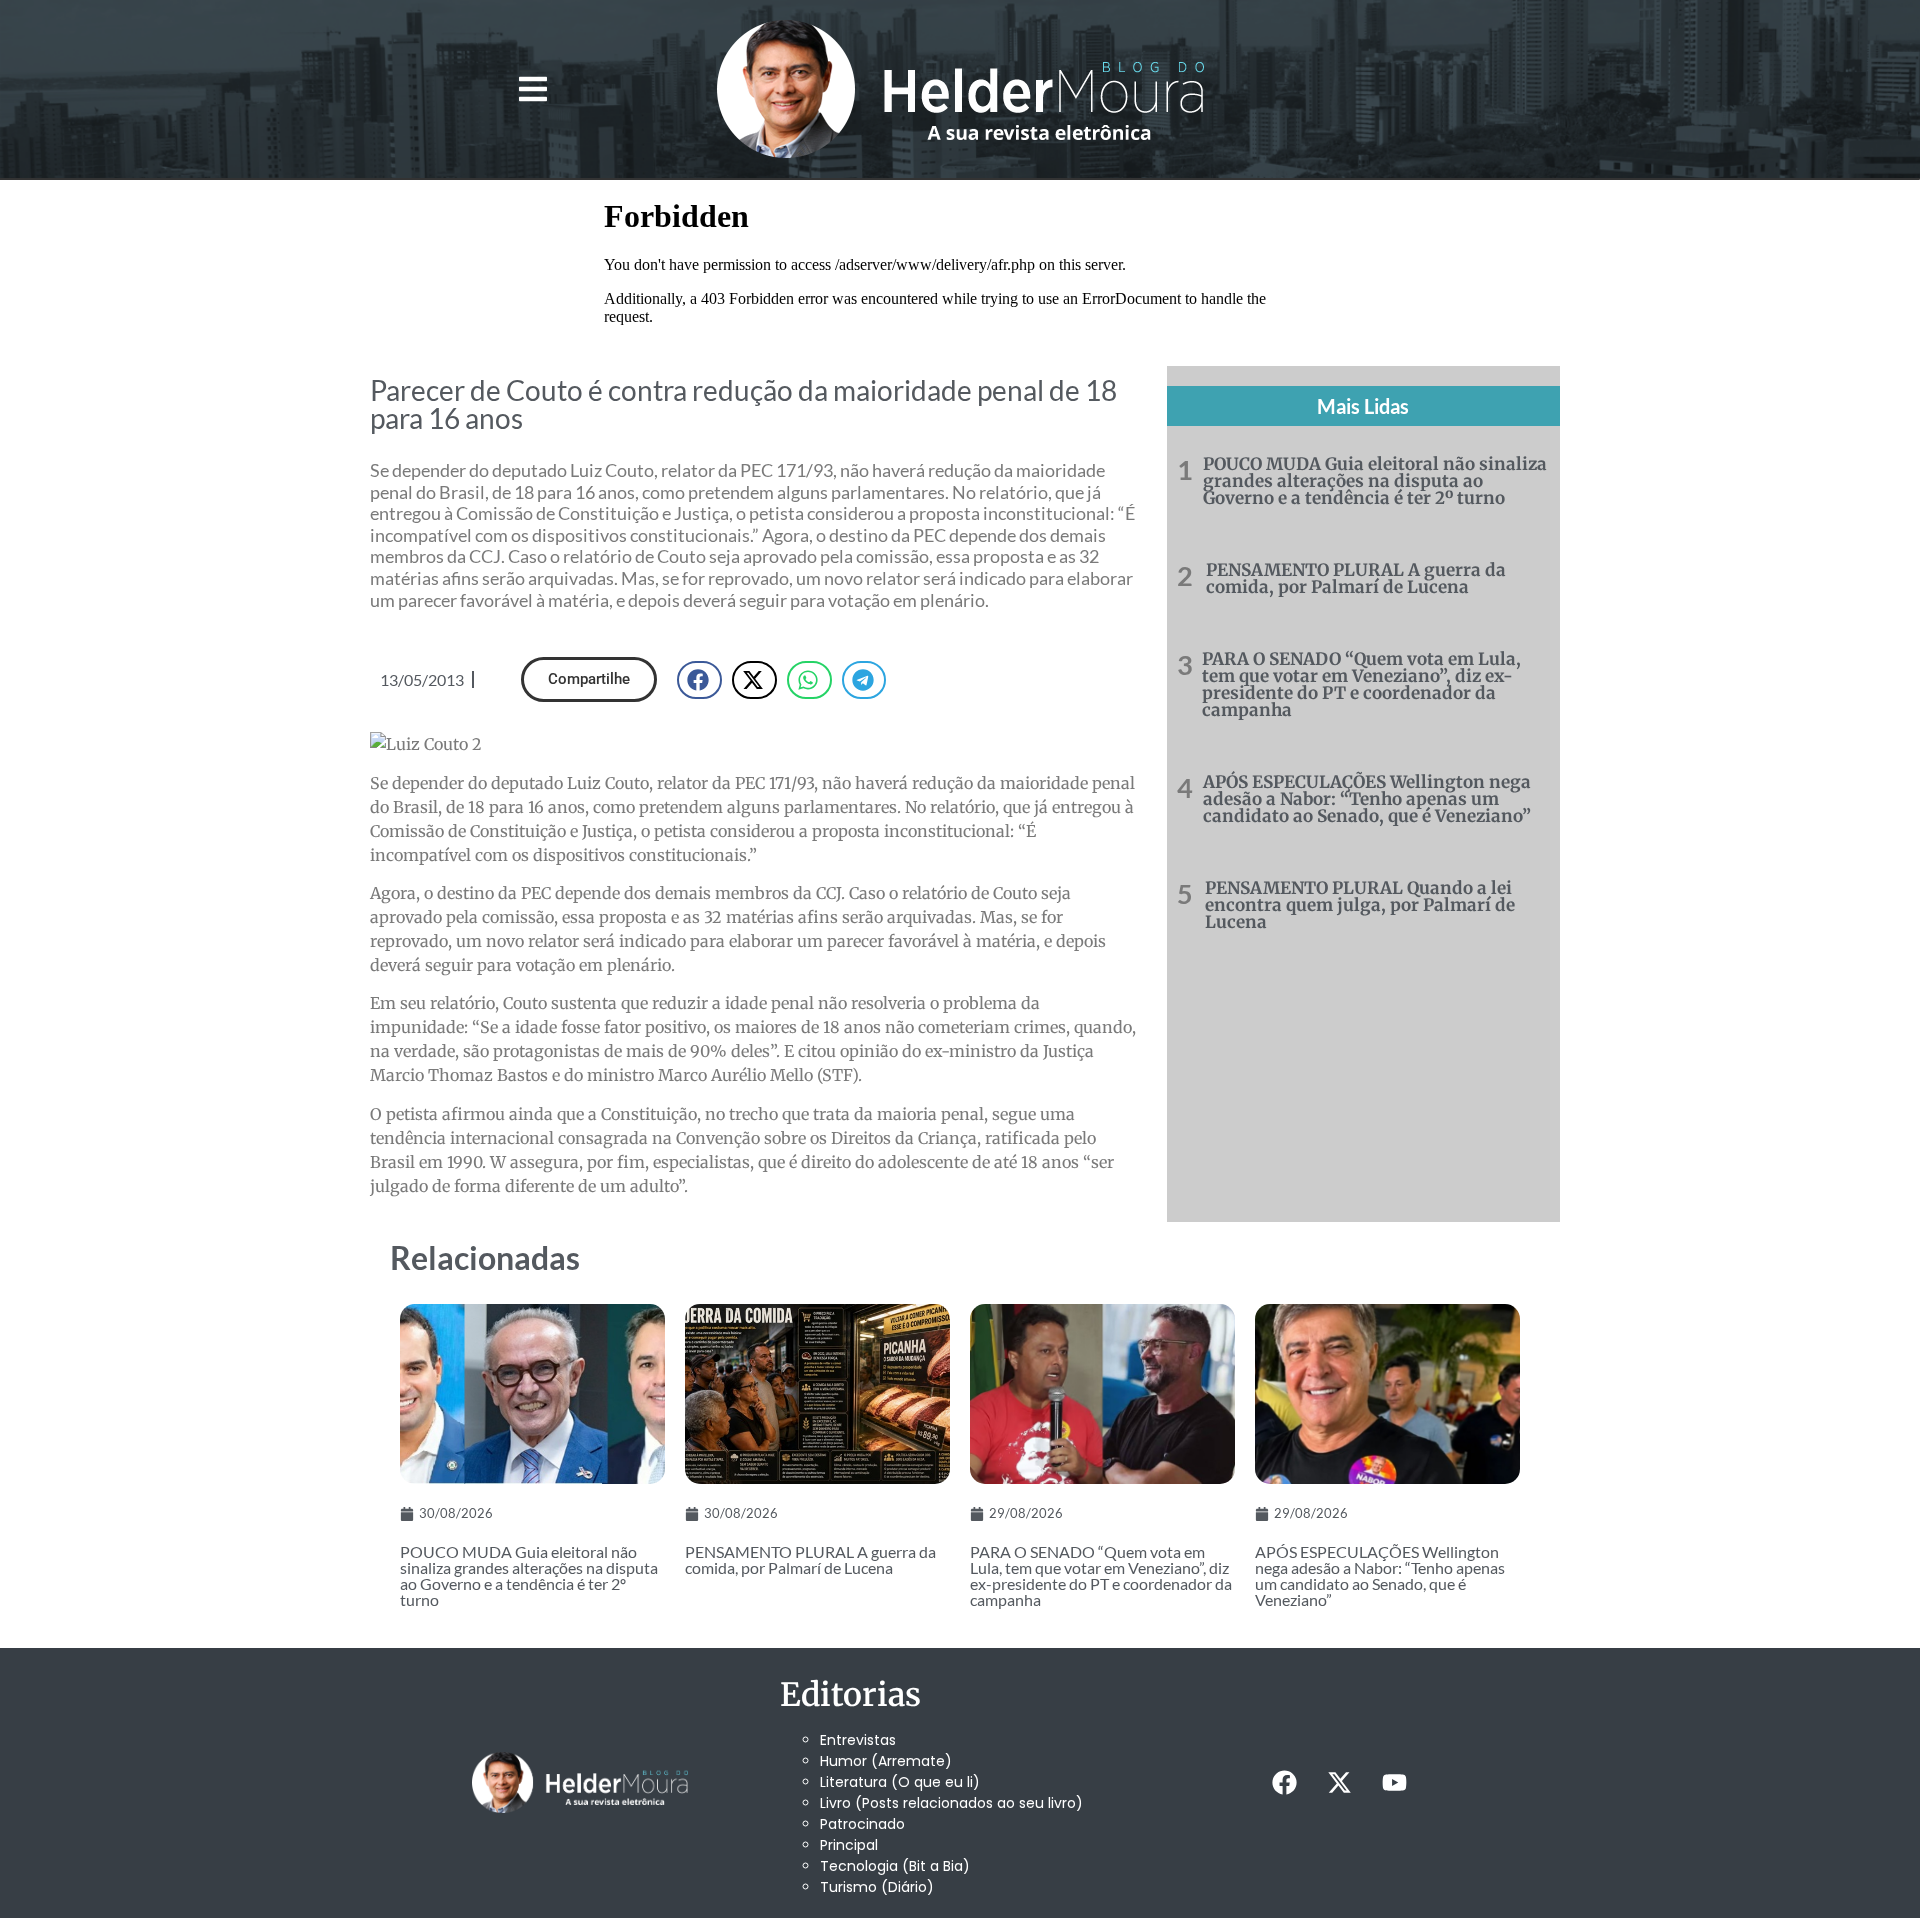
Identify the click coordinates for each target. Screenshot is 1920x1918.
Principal (849, 1845)
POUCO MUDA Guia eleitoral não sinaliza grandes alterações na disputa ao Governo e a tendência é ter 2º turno (1375, 481)
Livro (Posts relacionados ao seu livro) (951, 1803)
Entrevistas (858, 1740)
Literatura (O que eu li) (900, 1782)
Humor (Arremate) (886, 1761)
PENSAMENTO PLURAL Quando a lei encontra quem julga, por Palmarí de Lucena (1360, 905)
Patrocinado (862, 1824)
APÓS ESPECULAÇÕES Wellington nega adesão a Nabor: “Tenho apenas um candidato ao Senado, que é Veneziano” (1367, 799)
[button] (532, 89)
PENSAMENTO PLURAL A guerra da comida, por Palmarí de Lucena (1356, 578)
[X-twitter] (1339, 1783)
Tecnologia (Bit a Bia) (895, 1866)
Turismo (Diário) (877, 1887)
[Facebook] (1284, 1783)
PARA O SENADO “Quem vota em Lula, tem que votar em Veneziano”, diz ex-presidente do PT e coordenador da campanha (1361, 684)
